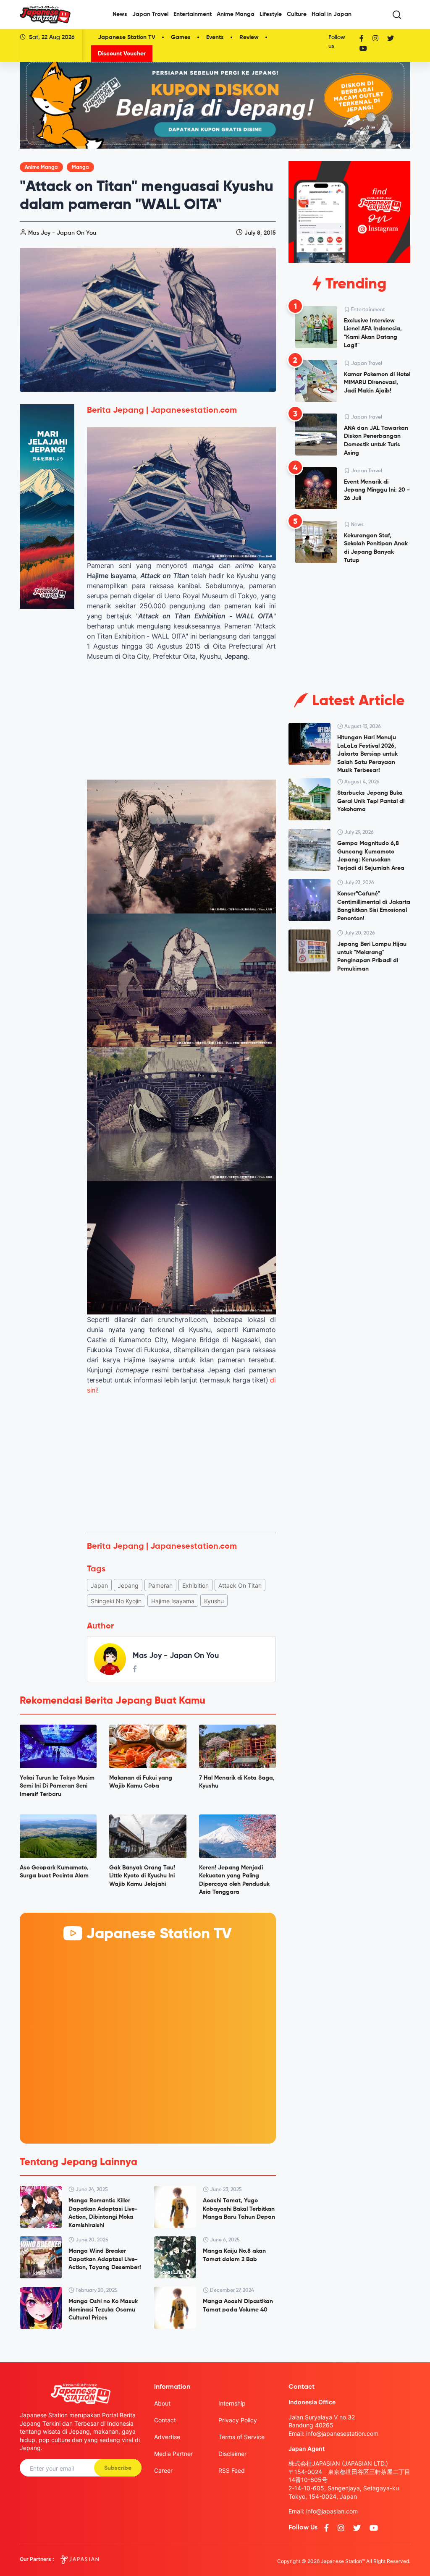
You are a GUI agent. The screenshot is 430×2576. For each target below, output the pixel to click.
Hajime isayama (173, 1601)
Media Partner (173, 2454)
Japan (99, 1585)
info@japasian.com (332, 2511)
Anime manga (41, 168)
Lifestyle (271, 14)
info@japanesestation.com (342, 2433)
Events (215, 37)
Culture (297, 14)
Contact (165, 2420)
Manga (80, 168)
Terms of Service (241, 2437)
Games (181, 37)
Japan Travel (150, 14)
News (120, 14)
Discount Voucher (122, 54)
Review (249, 37)
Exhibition (195, 1585)
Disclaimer (232, 2454)
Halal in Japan (332, 14)
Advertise (167, 2437)
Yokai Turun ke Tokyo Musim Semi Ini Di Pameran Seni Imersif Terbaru (57, 1786)
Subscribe (118, 2468)
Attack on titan (240, 1585)
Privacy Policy (238, 2420)
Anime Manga (236, 14)
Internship (232, 2403)
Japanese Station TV (127, 37)
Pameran (160, 1585)
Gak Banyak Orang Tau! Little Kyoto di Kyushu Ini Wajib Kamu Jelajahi (142, 1876)
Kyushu (214, 1601)
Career (163, 2470)
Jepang (128, 1585)
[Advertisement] (181, 1464)
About (162, 2403)
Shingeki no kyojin (116, 1601)
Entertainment (193, 14)
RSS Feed (232, 2470)
